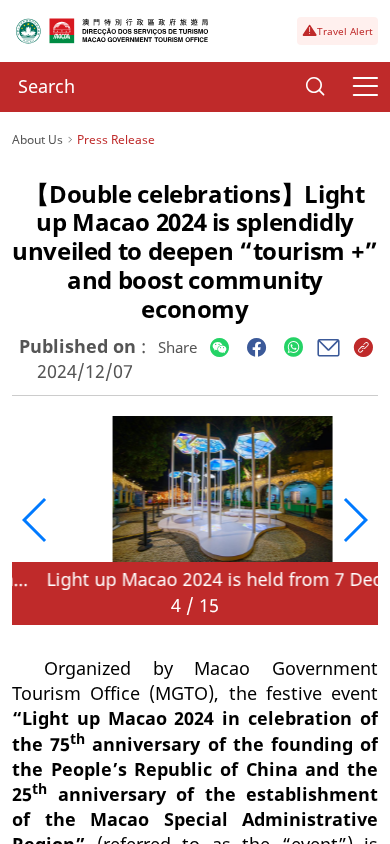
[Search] (315, 87)
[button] (35, 520)
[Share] (219, 348)
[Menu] (365, 87)
